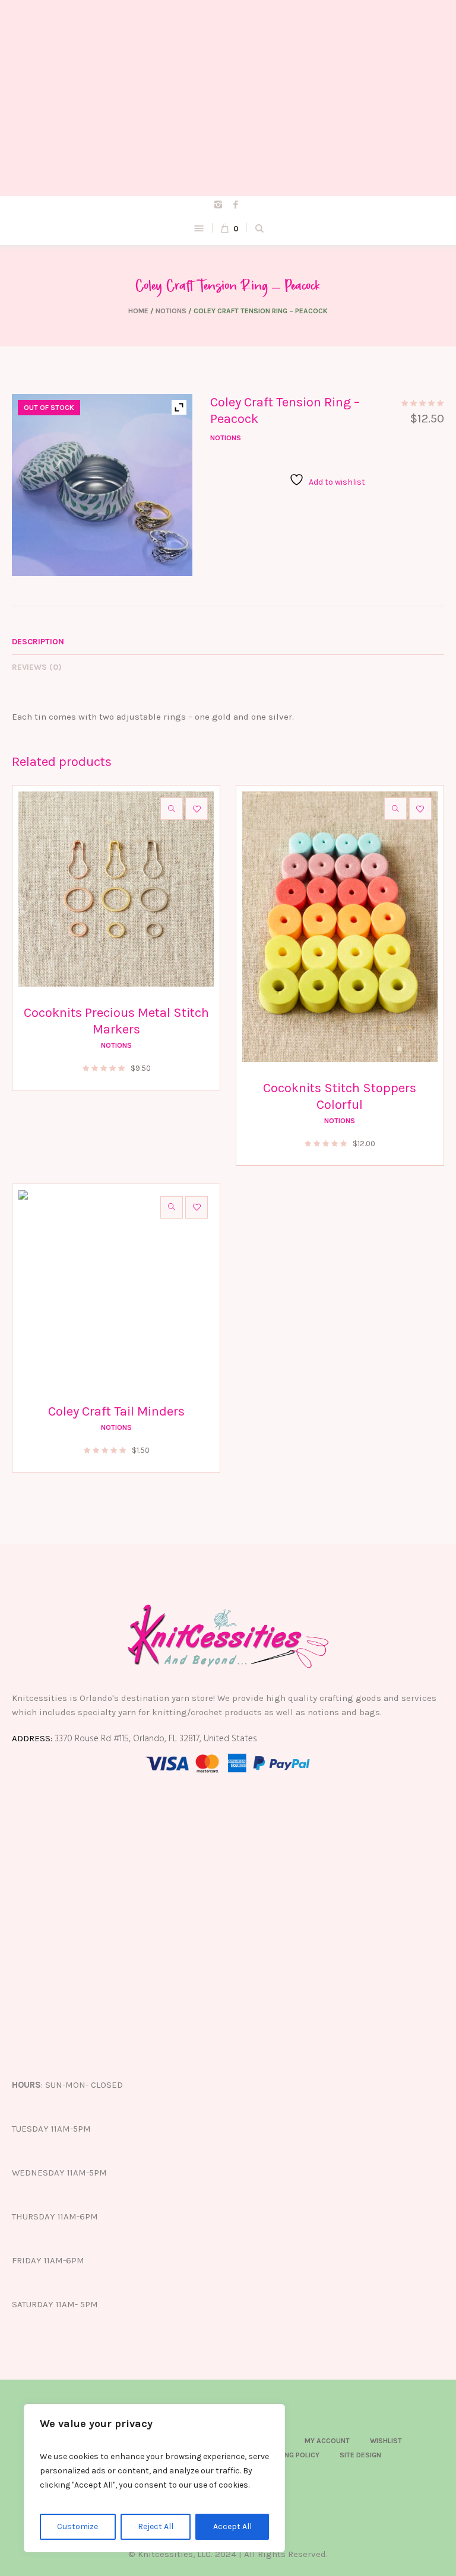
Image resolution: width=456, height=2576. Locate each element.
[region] (154, 2478)
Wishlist (386, 2441)
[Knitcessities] (228, 98)
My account (327, 2441)
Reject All (156, 2526)
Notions (171, 311)
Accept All (232, 2526)
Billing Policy (294, 2455)
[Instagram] (218, 205)
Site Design (360, 2455)
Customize (77, 2526)
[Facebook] (236, 205)
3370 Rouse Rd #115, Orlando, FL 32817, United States (156, 1739)
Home (138, 311)
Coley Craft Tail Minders (116, 1411)
